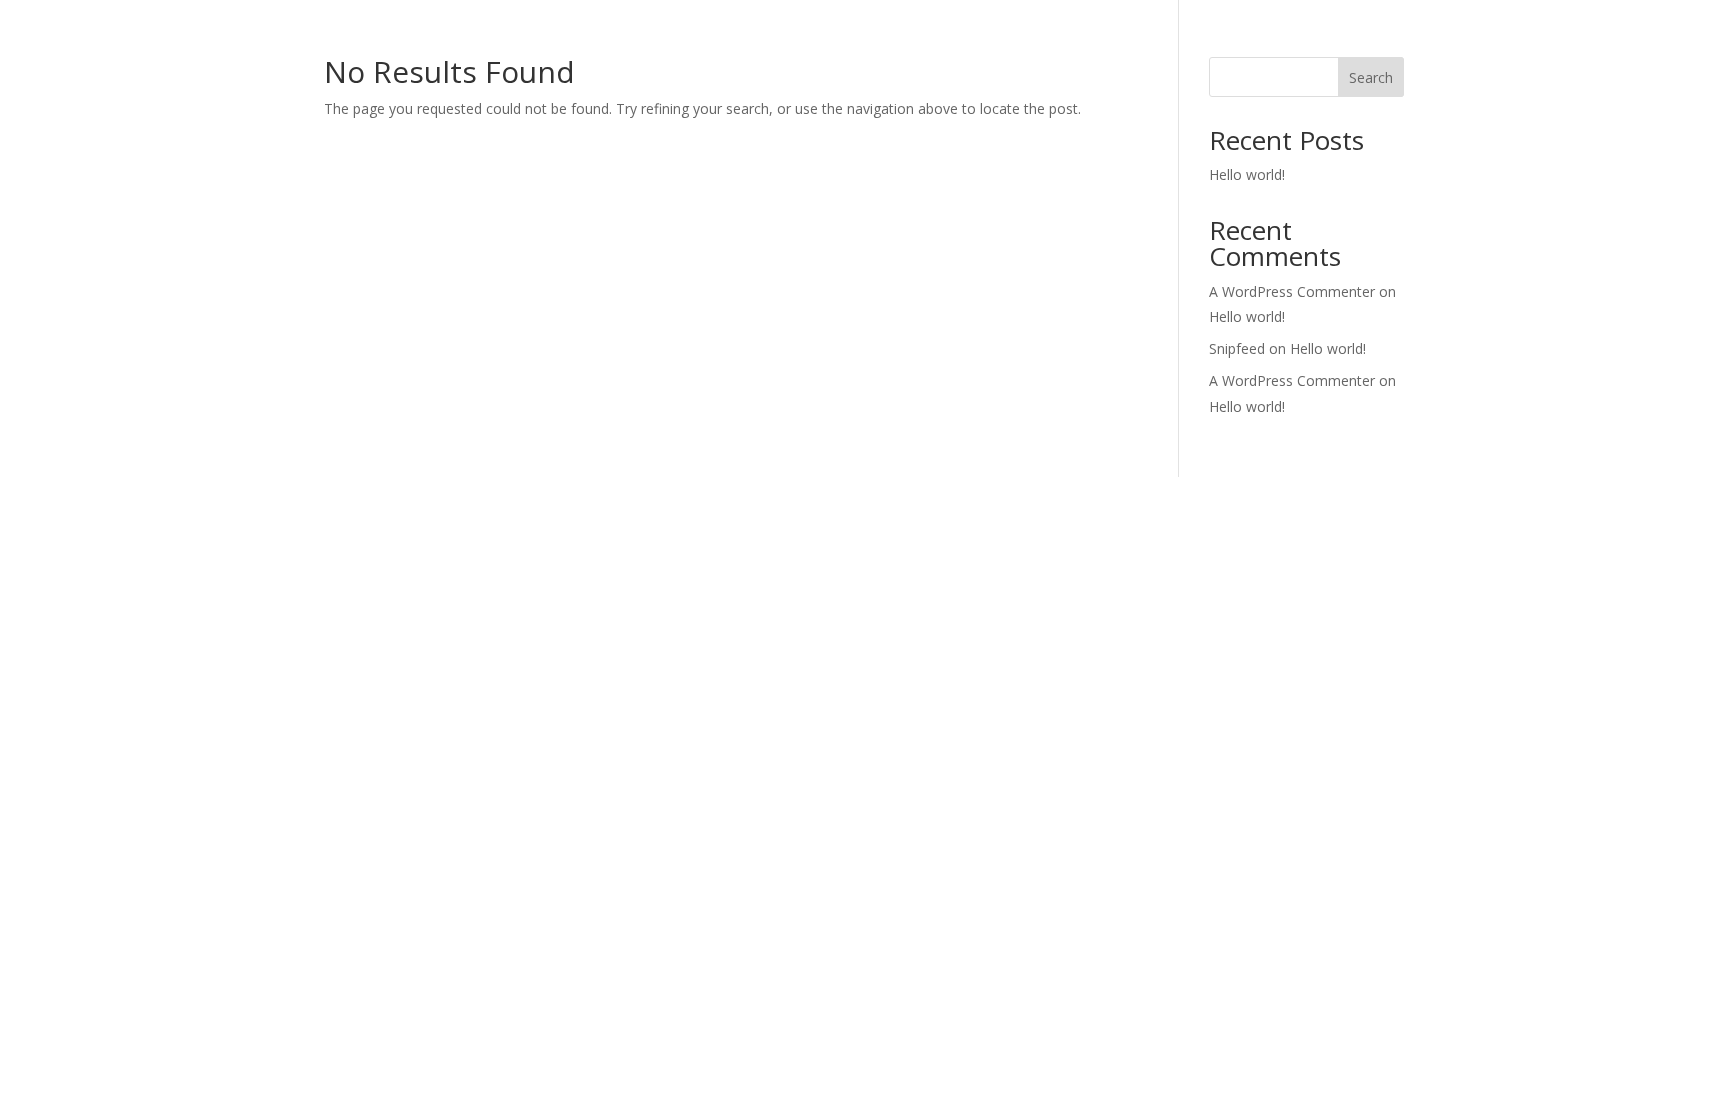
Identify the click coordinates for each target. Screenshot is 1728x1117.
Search (1371, 77)
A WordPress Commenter (1292, 380)
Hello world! (1247, 174)
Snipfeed (1237, 348)
